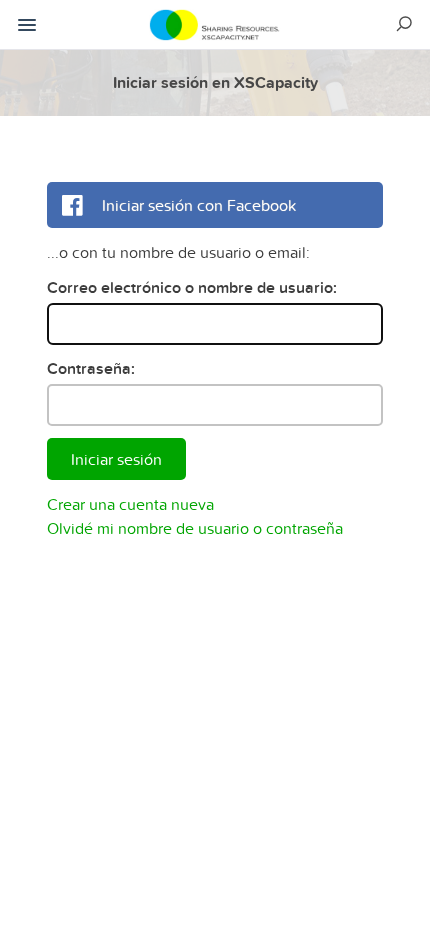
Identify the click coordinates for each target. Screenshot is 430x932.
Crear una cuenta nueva (130, 504)
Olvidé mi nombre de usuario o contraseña (195, 528)
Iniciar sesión (116, 459)
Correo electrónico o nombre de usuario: (192, 287)
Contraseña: (91, 368)
